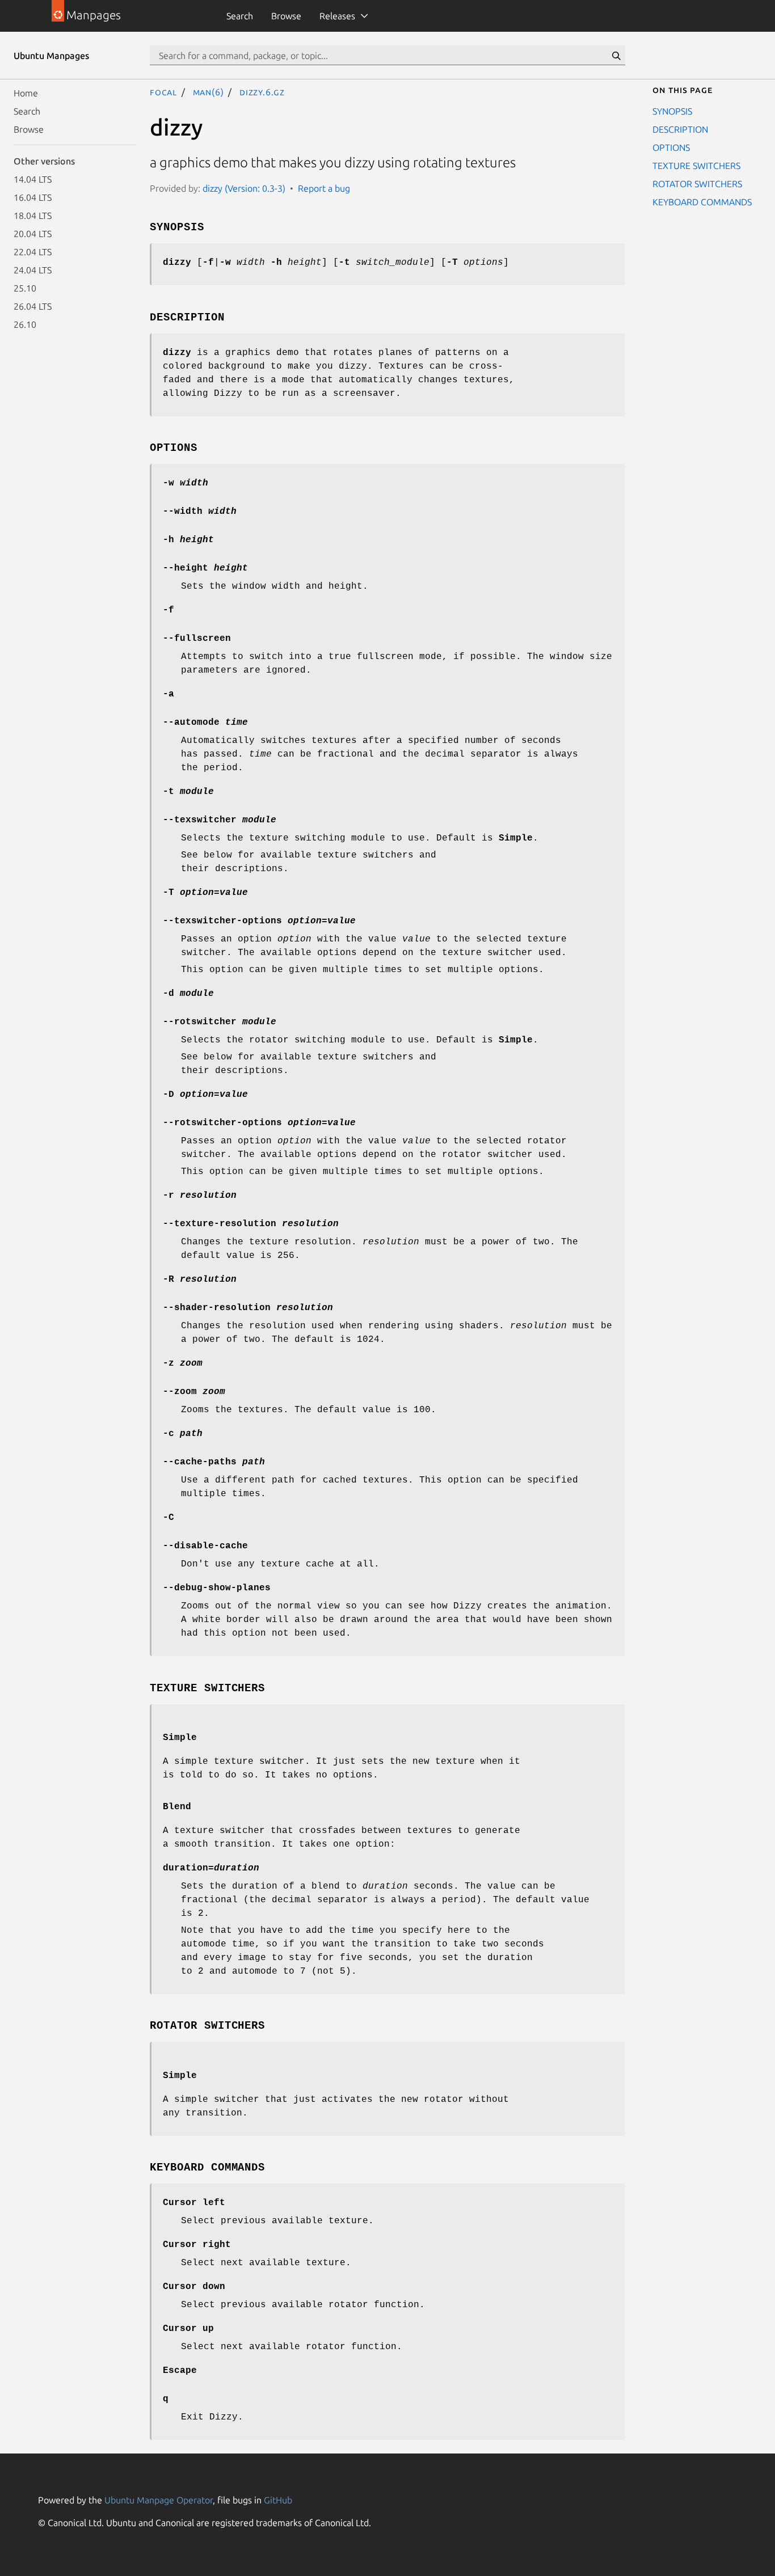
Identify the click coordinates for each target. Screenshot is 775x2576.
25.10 (25, 288)
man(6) (209, 92)
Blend (177, 1807)
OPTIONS (671, 147)
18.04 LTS (33, 216)
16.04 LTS (33, 197)
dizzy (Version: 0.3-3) (244, 188)
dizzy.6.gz (262, 92)
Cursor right (197, 2245)
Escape (180, 2371)
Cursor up (188, 2329)
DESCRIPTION (680, 129)
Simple (180, 1738)
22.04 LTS (33, 252)
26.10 (25, 324)
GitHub (278, 2500)
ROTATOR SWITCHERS (697, 184)
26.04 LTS (33, 306)
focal (163, 92)
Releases (337, 16)
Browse (286, 16)
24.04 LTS (33, 270)
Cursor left (194, 2203)
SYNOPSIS (672, 111)
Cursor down (194, 2287)
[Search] (616, 56)
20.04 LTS (33, 234)
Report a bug (324, 188)
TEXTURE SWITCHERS (696, 166)
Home (26, 93)
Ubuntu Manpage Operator (159, 2500)
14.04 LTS (33, 179)
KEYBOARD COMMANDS (702, 202)
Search (240, 16)
